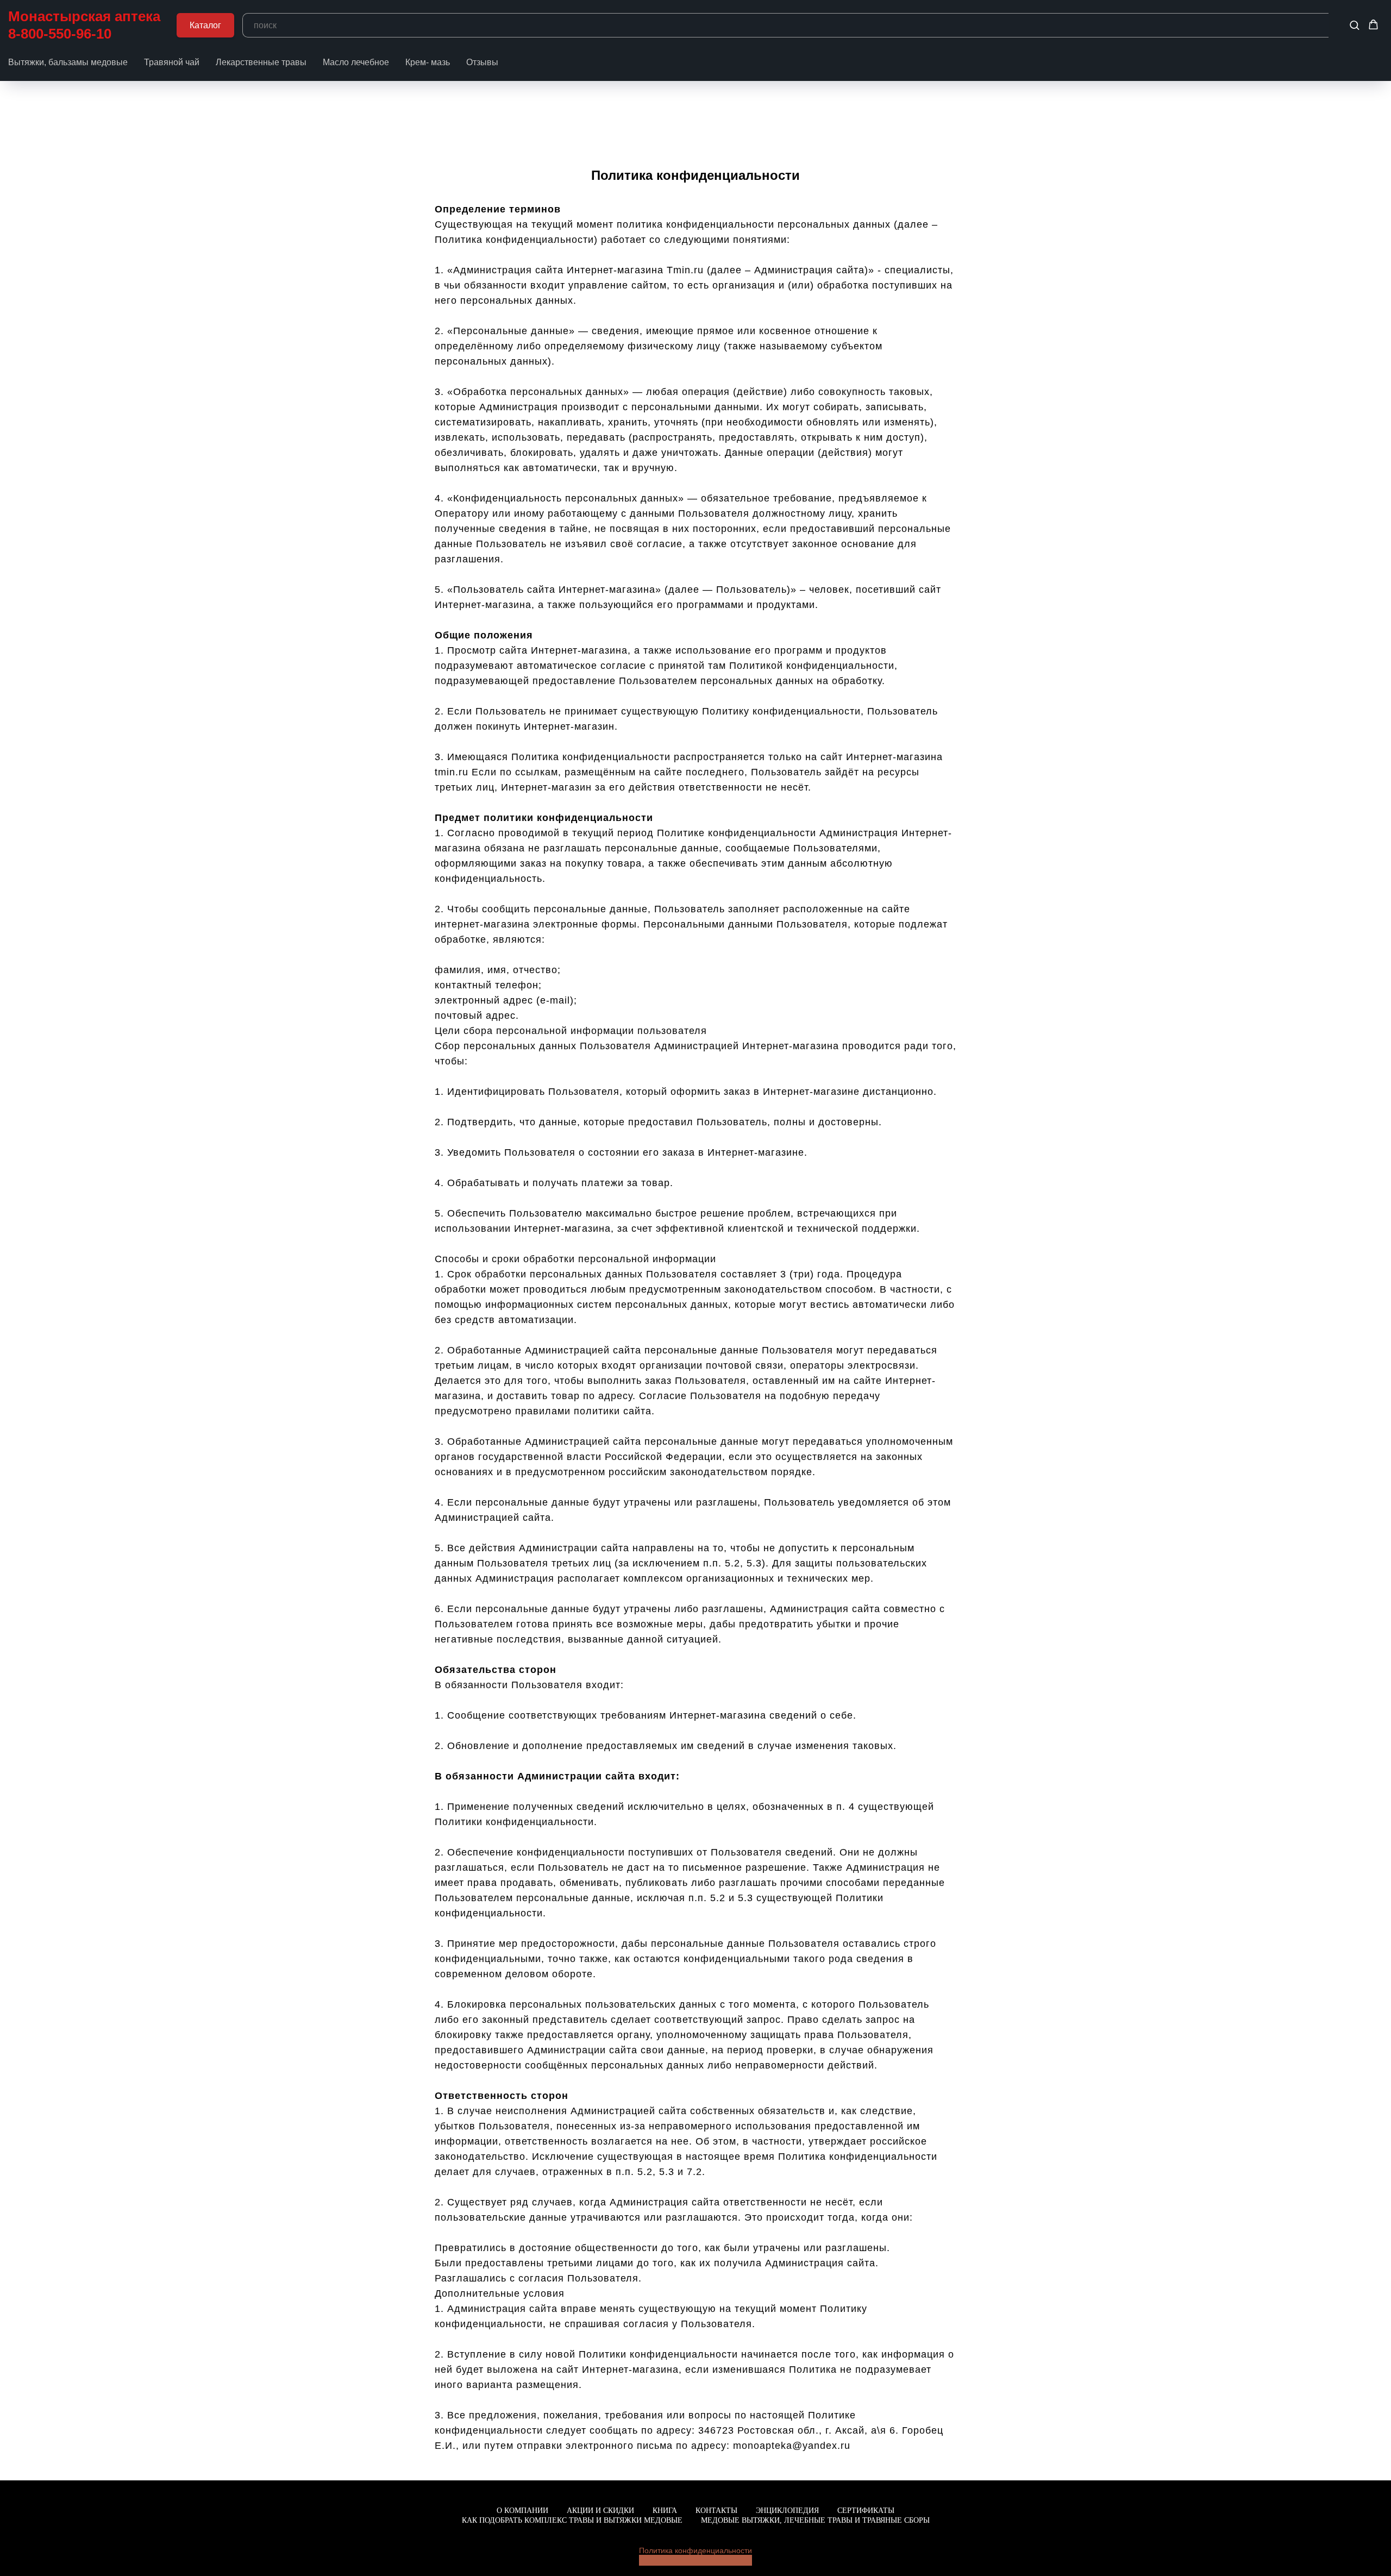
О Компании (522, 2511)
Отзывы (482, 62)
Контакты (716, 2511)
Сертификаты (866, 2511)
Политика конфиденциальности (695, 2550)
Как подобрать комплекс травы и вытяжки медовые (572, 2520)
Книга (665, 2511)
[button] (1354, 25)
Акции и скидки (600, 2511)
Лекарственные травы (261, 62)
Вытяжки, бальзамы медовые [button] (68, 62)
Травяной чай (172, 62)
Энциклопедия (787, 2511)
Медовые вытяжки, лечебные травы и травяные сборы (815, 2520)
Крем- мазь (428, 62)
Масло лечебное (356, 62)
